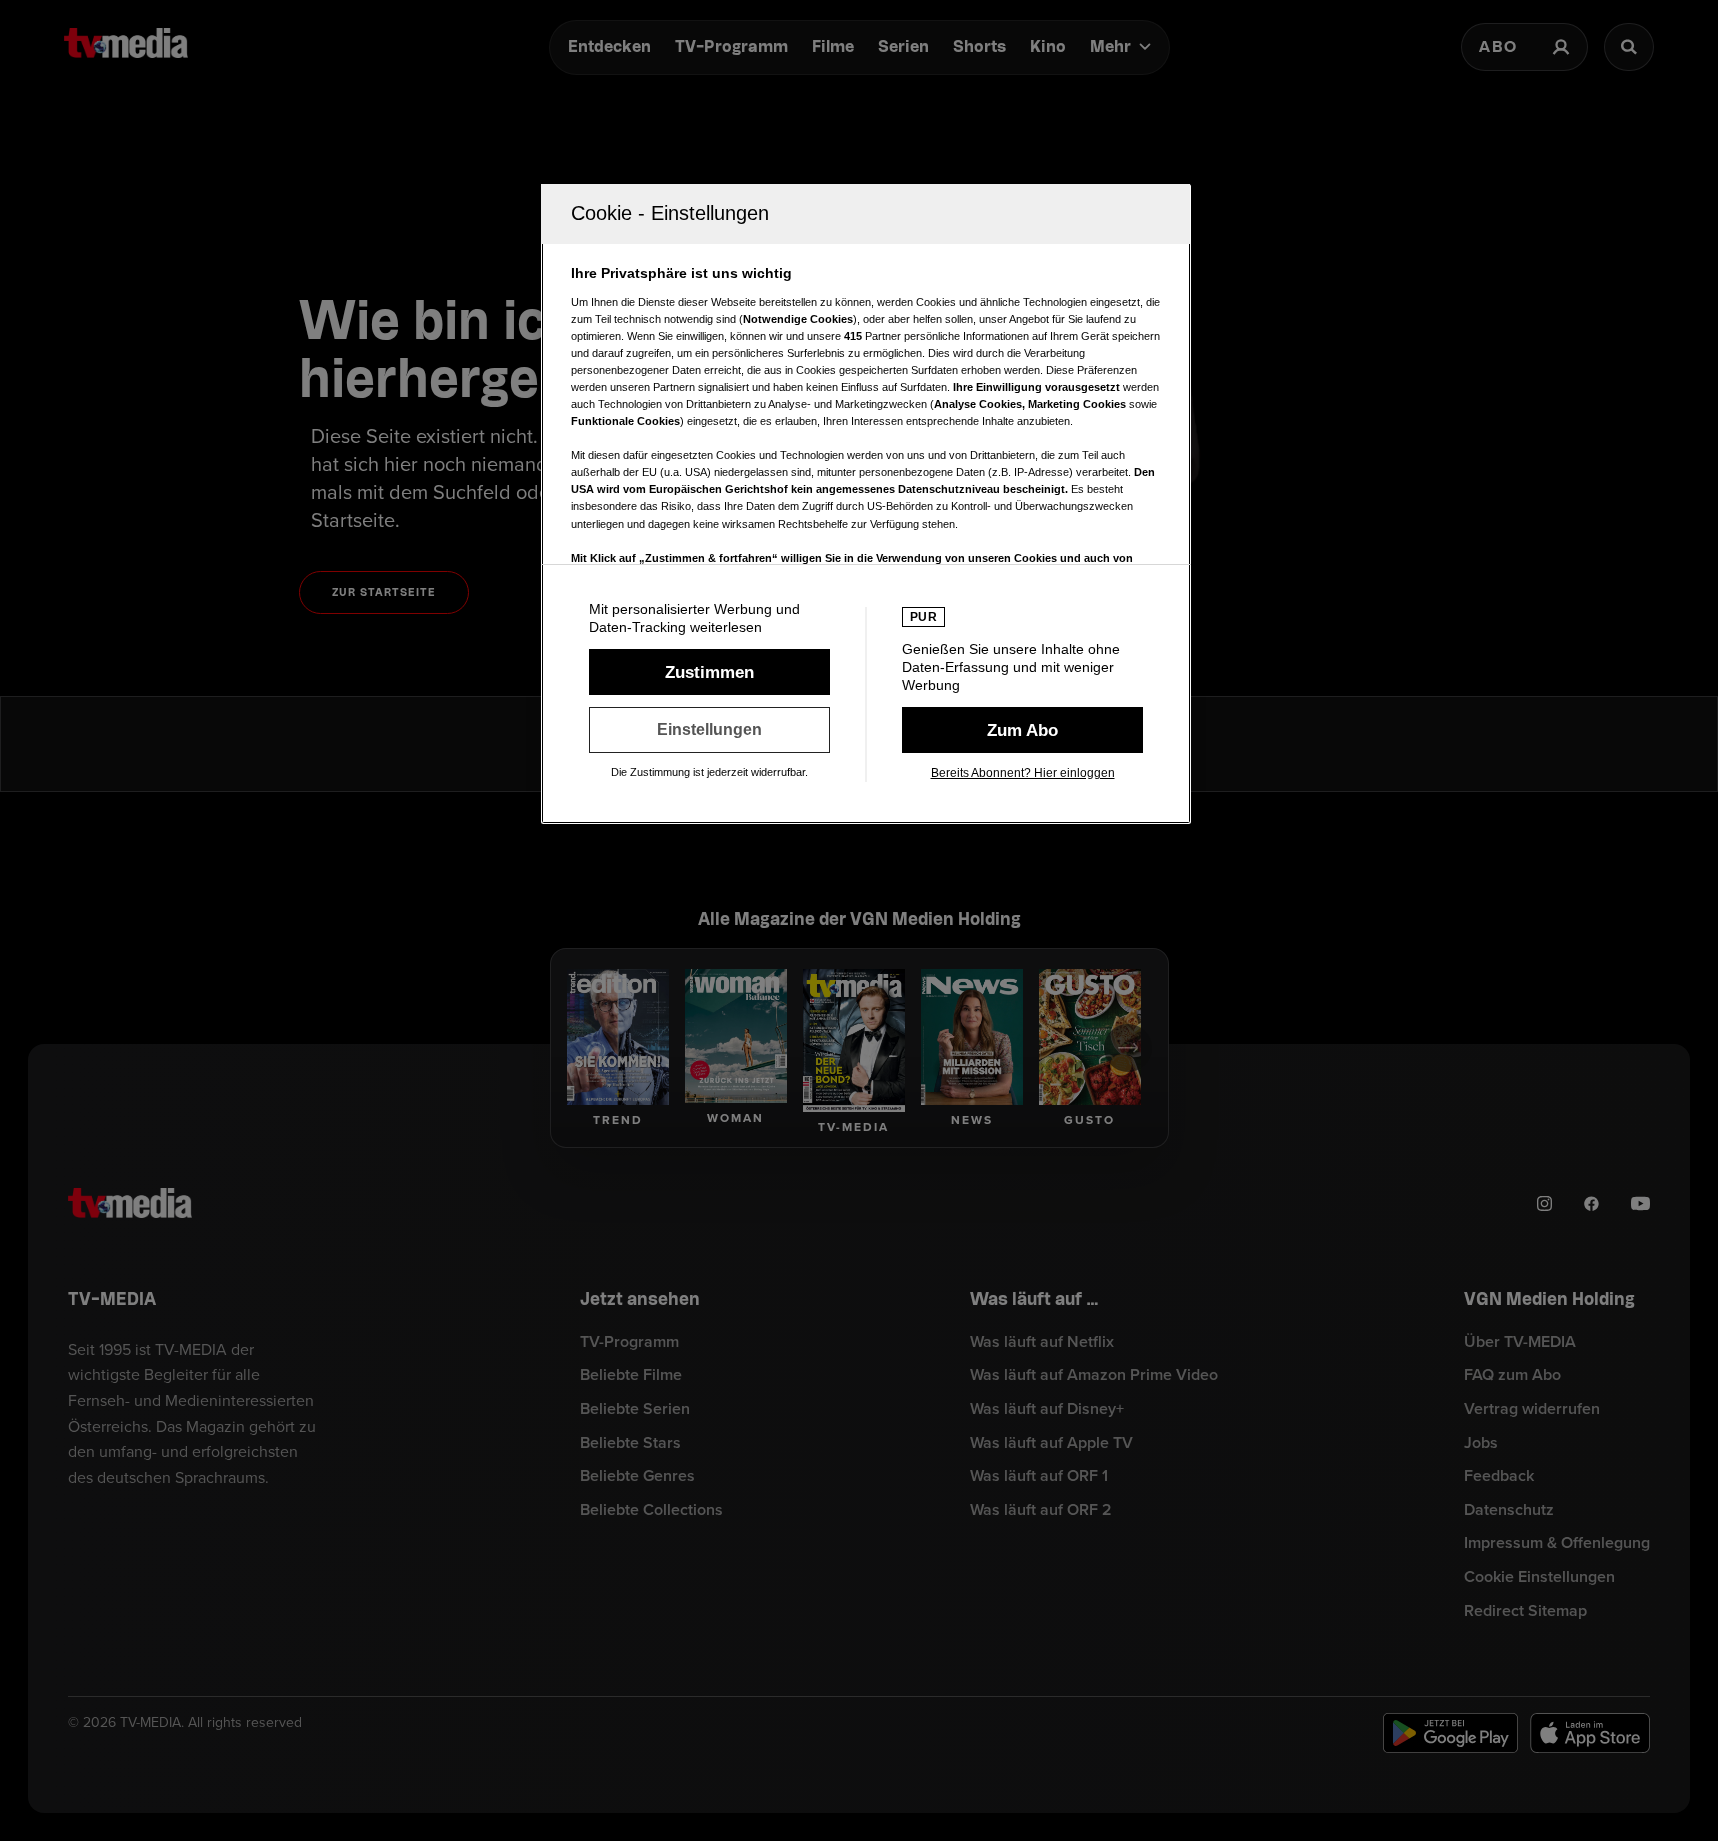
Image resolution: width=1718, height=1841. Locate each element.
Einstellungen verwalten (709, 730)
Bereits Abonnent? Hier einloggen (1023, 773)
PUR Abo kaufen (1022, 730)
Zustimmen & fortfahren (709, 672)
